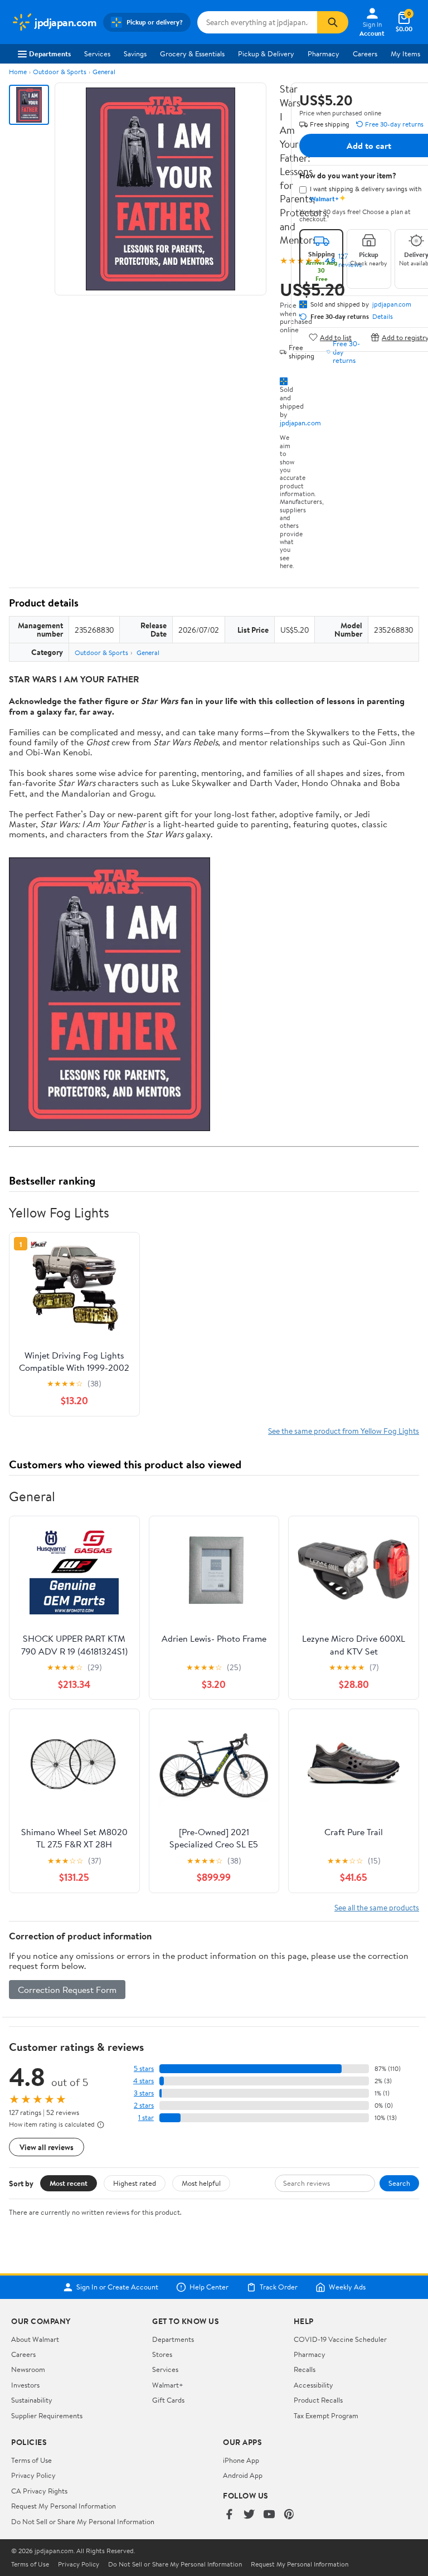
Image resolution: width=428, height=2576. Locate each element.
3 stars (144, 2093)
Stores (162, 2354)
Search (399, 2183)
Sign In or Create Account (117, 2287)
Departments (50, 54)
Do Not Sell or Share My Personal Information (83, 2521)
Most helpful (201, 2183)
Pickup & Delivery (266, 54)
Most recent (69, 2183)
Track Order (279, 2287)
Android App (243, 2475)
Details (383, 317)
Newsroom (28, 2369)
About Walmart (35, 2339)
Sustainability (32, 2400)
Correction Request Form (67, 1990)
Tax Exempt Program (326, 2415)
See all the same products (377, 1907)
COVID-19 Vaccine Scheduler (340, 2339)
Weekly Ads (347, 2287)
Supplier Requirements (47, 2415)
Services (97, 54)
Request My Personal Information (64, 2506)
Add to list (336, 337)
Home (18, 72)
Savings (135, 54)
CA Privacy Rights (39, 2491)
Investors (25, 2385)
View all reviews (47, 2147)
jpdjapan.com (300, 423)
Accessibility (313, 2385)
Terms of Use (31, 2460)
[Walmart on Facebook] (229, 2515)
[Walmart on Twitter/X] (249, 2515)
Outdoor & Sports (60, 72)
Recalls (305, 2369)
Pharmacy (324, 54)
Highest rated (135, 2183)
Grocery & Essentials (192, 54)
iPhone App (241, 2460)
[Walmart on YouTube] (269, 2515)
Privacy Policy (33, 2475)
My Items (405, 54)
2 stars (144, 2105)
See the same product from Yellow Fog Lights (344, 1431)
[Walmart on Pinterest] (289, 2515)
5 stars (144, 2068)
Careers (365, 54)
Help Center (209, 2287)
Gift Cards (168, 2400)
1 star (146, 2117)
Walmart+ (168, 2385)
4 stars (144, 2081)
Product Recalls (318, 2400)
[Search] (333, 22)
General (104, 72)
